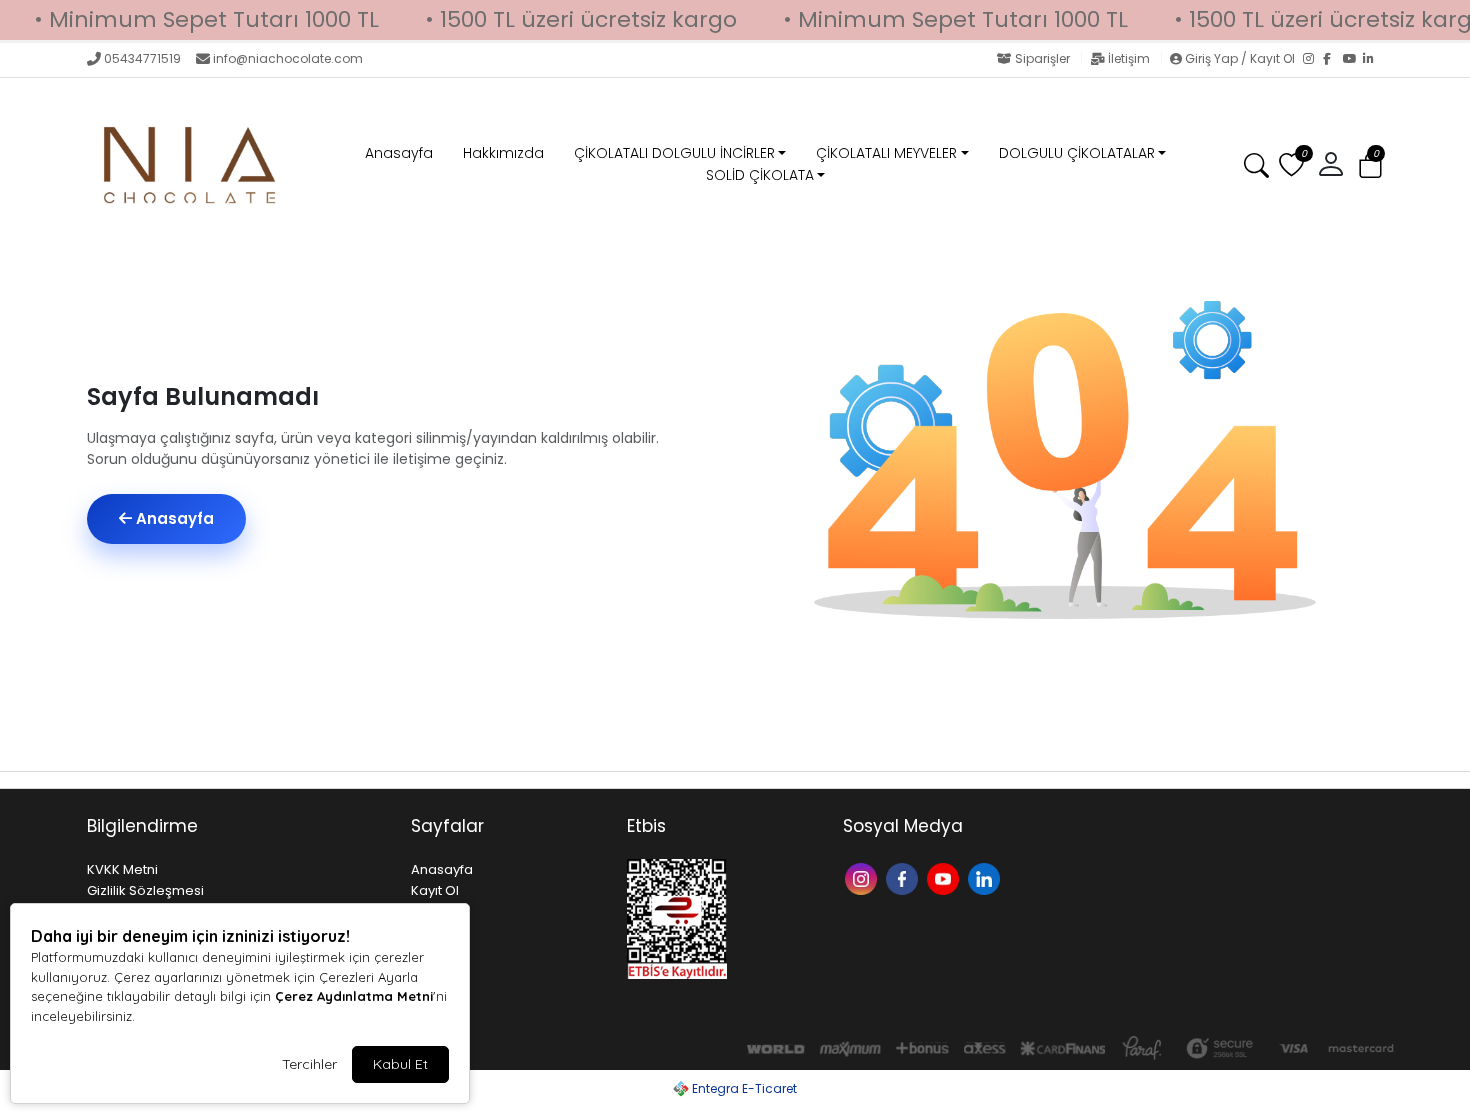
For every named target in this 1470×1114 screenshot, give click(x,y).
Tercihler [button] (309, 1064)
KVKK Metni (122, 869)
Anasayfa (399, 153)
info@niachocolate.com (288, 58)
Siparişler (1042, 58)
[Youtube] (945, 877)
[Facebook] (1333, 60)
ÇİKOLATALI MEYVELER (886, 153)
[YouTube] (1353, 60)
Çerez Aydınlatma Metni (354, 996)
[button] (1370, 166)
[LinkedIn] (1373, 60)
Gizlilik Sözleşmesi (145, 890)
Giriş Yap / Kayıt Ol (1240, 58)
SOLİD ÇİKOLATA (760, 175)
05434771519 (142, 58)
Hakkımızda (503, 153)
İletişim (1129, 58)
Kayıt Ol (435, 890)
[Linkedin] (986, 877)
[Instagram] (1313, 60)
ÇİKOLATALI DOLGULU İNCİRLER (674, 153)
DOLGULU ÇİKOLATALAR (1077, 153)
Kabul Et (400, 1064)
